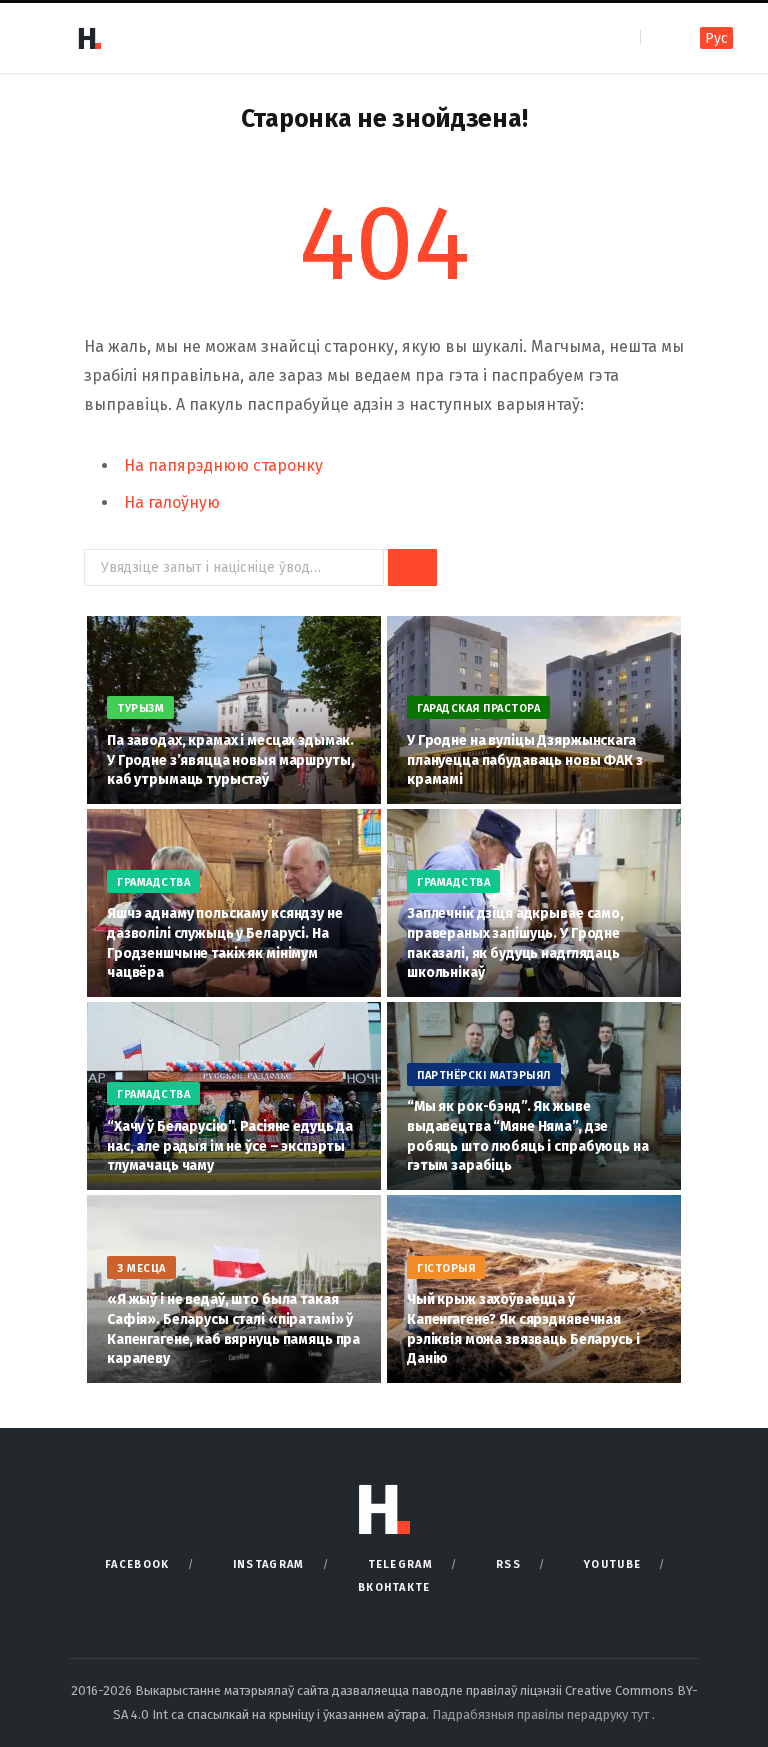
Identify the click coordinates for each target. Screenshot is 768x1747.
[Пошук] (657, 37)
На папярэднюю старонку (223, 465)
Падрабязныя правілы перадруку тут (542, 1714)
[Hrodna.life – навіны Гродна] (89, 38)
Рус (716, 38)
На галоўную (172, 502)
